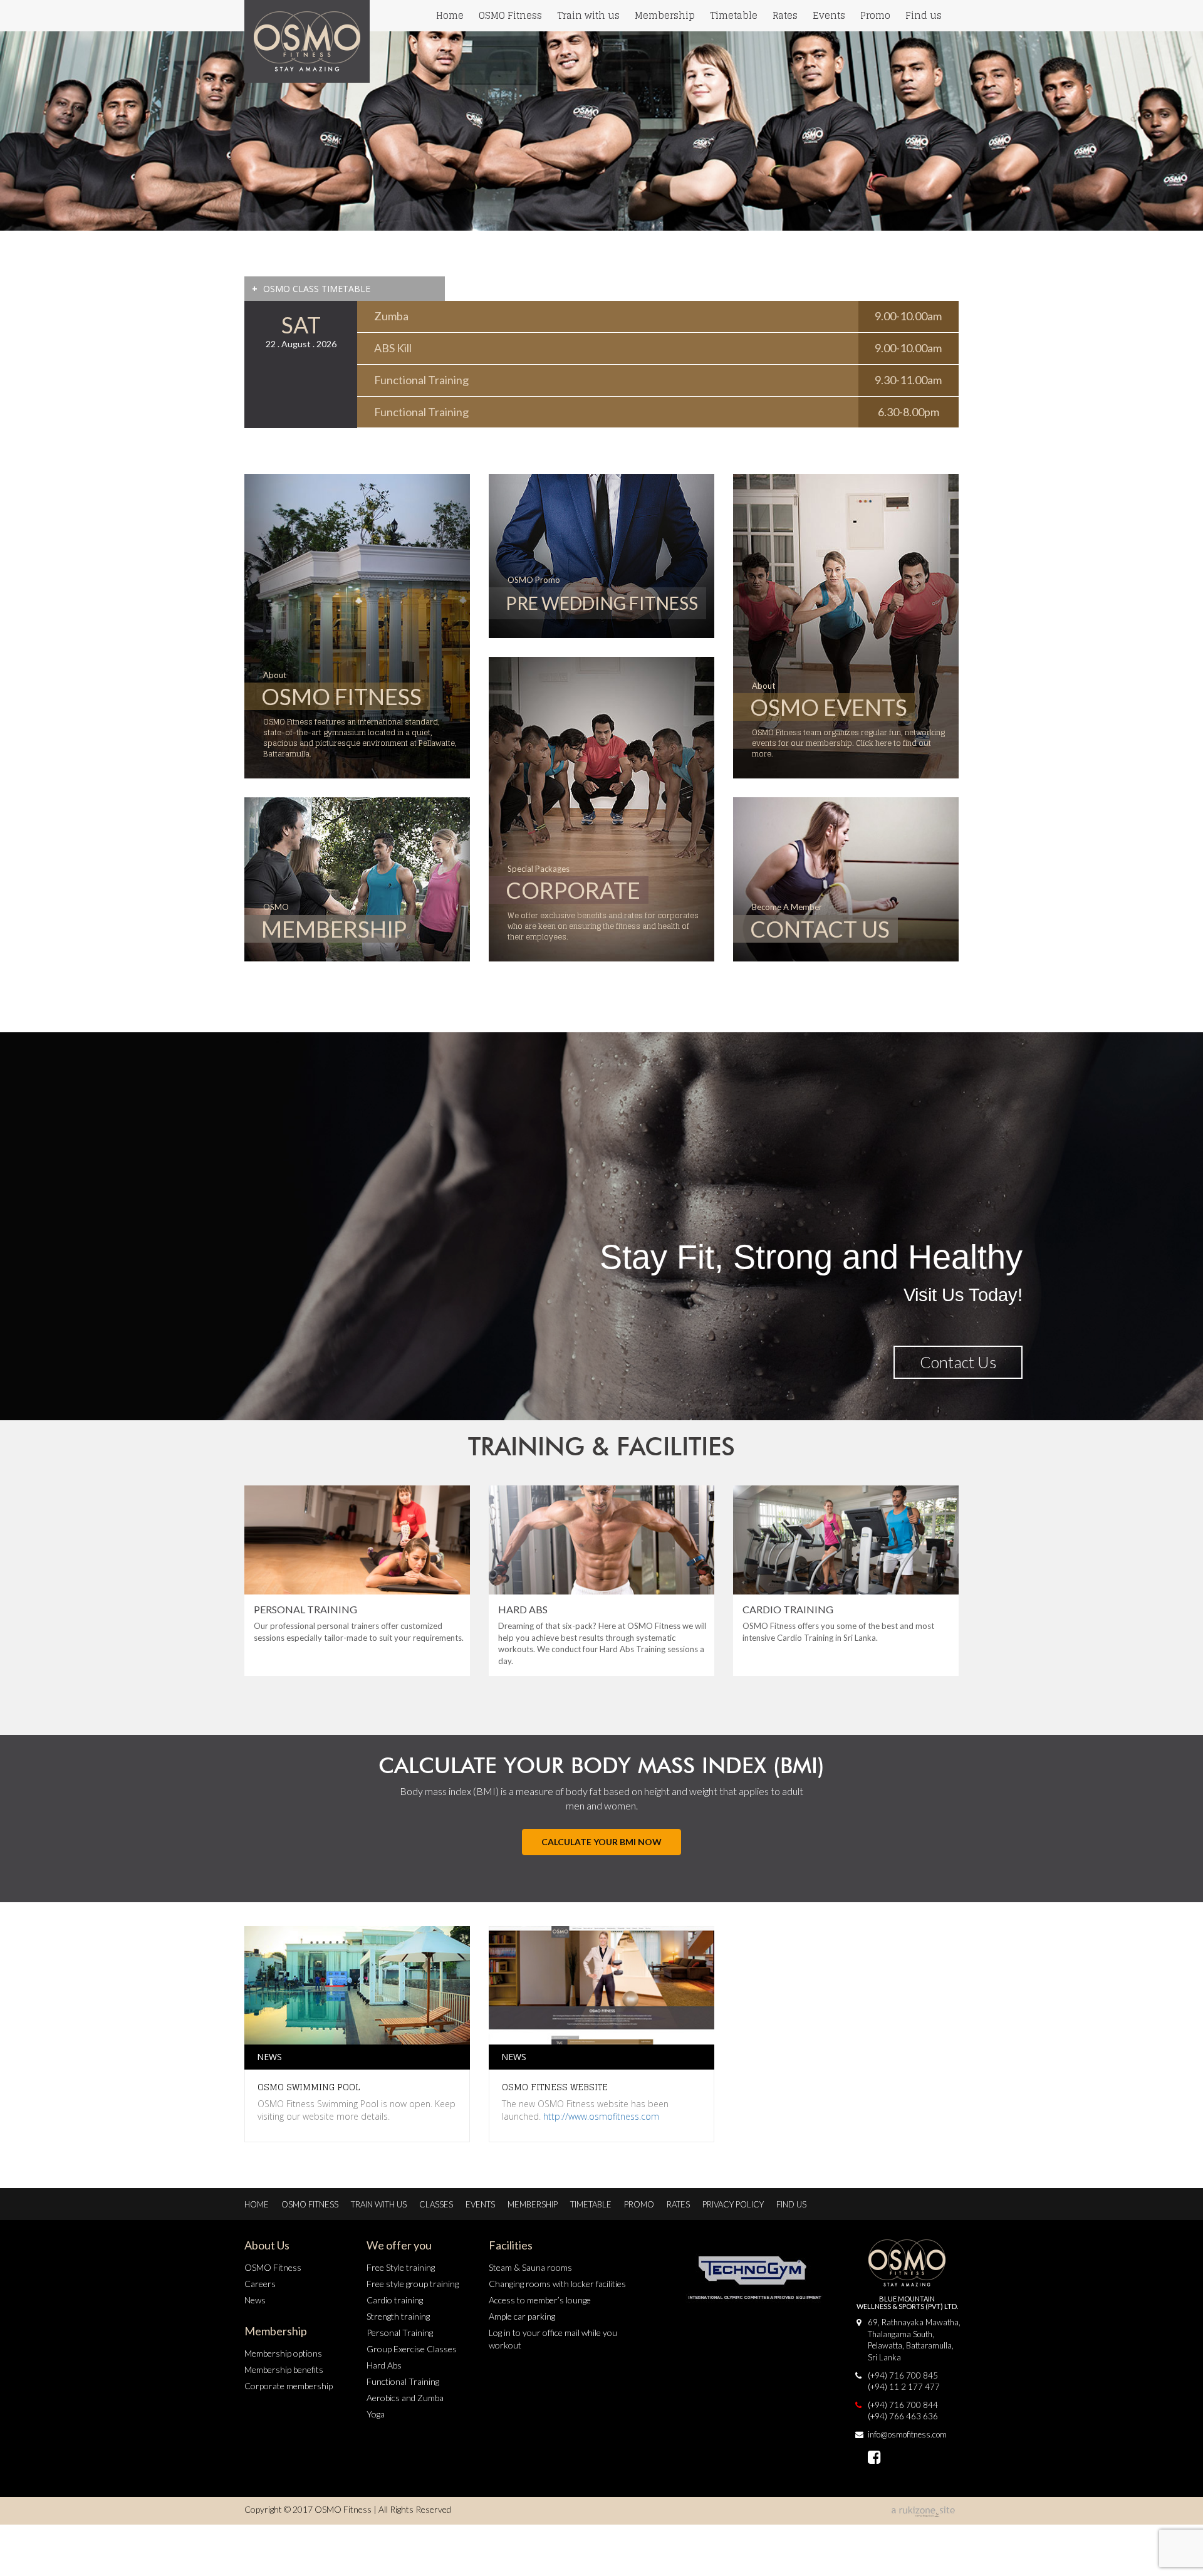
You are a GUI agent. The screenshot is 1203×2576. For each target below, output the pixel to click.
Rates (785, 15)
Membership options (283, 2353)
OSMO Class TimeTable (311, 289)
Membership (665, 15)
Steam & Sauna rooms (530, 2267)
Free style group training (413, 2284)
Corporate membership (289, 2386)
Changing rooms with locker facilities (557, 2284)
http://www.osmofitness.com (601, 2116)
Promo (875, 15)
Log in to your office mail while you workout (553, 2339)
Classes (436, 2204)
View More (960, 1362)
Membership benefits (284, 2369)
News (255, 2300)
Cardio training (395, 2300)
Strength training (398, 2316)
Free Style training (401, 2267)
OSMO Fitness (510, 15)
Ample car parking (522, 2316)
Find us (924, 15)
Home (450, 15)
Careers (260, 2284)
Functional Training (403, 2381)
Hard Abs (384, 2365)
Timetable (734, 15)
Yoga (376, 2414)
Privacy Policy (733, 2204)
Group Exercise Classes (412, 2349)
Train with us (588, 15)
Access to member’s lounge (540, 2300)
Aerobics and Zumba (405, 2398)
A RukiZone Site (924, 2512)
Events (829, 15)
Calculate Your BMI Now (601, 1842)
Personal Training (400, 2333)
